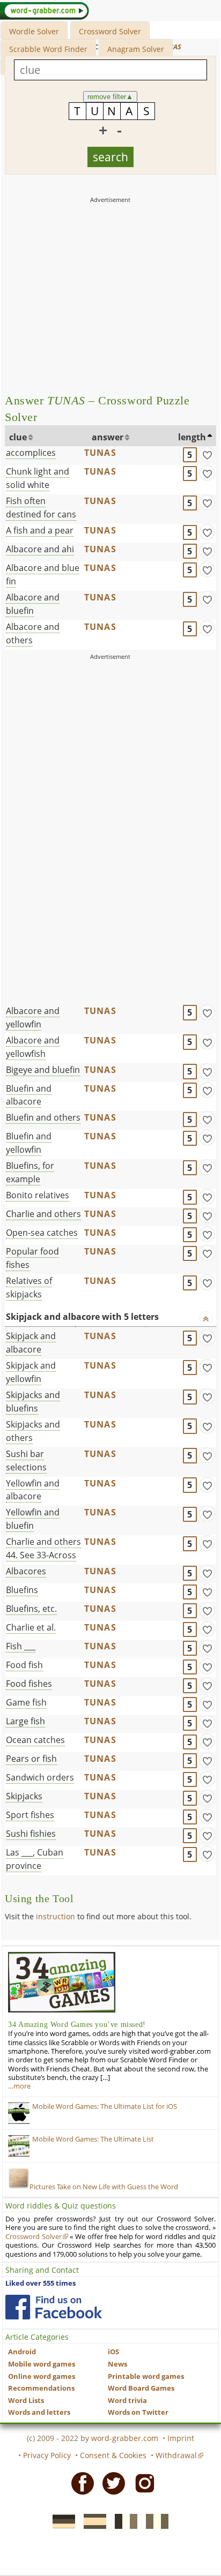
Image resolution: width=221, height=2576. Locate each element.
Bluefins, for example (30, 1172)
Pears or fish (31, 1759)
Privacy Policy (47, 2455)
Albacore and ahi (40, 549)
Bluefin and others (43, 1117)
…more (19, 2086)
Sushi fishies (31, 1834)
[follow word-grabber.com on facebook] (54, 2307)
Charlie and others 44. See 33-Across (43, 1548)
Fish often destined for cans (41, 508)
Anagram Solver (136, 49)
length (192, 437)
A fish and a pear (40, 530)
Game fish (26, 1702)
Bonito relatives (38, 1195)
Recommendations (41, 2388)
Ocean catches (35, 1740)
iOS (113, 2352)
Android (22, 2352)
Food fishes (29, 1684)
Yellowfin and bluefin (33, 1519)
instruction (56, 1916)
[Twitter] (110, 2483)
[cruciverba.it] (154, 2520)
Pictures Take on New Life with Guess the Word (104, 2187)
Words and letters (39, 2412)
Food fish (24, 1665)
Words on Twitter (138, 2412)
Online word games (42, 2376)
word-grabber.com (125, 2438)
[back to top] (206, 1318)
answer (108, 437)
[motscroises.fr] (123, 2520)
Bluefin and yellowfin (29, 1143)
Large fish (25, 1721)
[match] (207, 454)
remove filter (110, 97)
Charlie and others (43, 1214)
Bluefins (22, 1590)
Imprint (181, 2438)
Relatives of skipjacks (29, 1287)
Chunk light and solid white (38, 478)
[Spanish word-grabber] (92, 2520)
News (117, 2364)
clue (18, 437)
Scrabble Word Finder (48, 49)
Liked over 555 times (40, 2283)
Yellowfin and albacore (33, 1490)
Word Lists (26, 2401)
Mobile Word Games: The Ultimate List (93, 2139)
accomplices (31, 453)
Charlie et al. (31, 1627)
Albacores (26, 1571)
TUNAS (100, 453)
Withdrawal (176, 2455)
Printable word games (146, 2376)
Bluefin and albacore (29, 1095)
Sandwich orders (40, 1777)
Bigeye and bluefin (43, 1070)
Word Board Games (141, 2388)
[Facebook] (79, 2483)
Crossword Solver (110, 31)
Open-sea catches (42, 1233)
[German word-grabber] (61, 2520)
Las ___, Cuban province (35, 1859)
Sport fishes (30, 1815)
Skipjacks (24, 1796)
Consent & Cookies (113, 2455)
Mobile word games (42, 2364)
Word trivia (127, 2401)
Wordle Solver (34, 31)
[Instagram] (142, 2483)
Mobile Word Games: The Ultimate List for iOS (105, 2106)
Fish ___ (21, 1646)
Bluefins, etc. (31, 1609)
